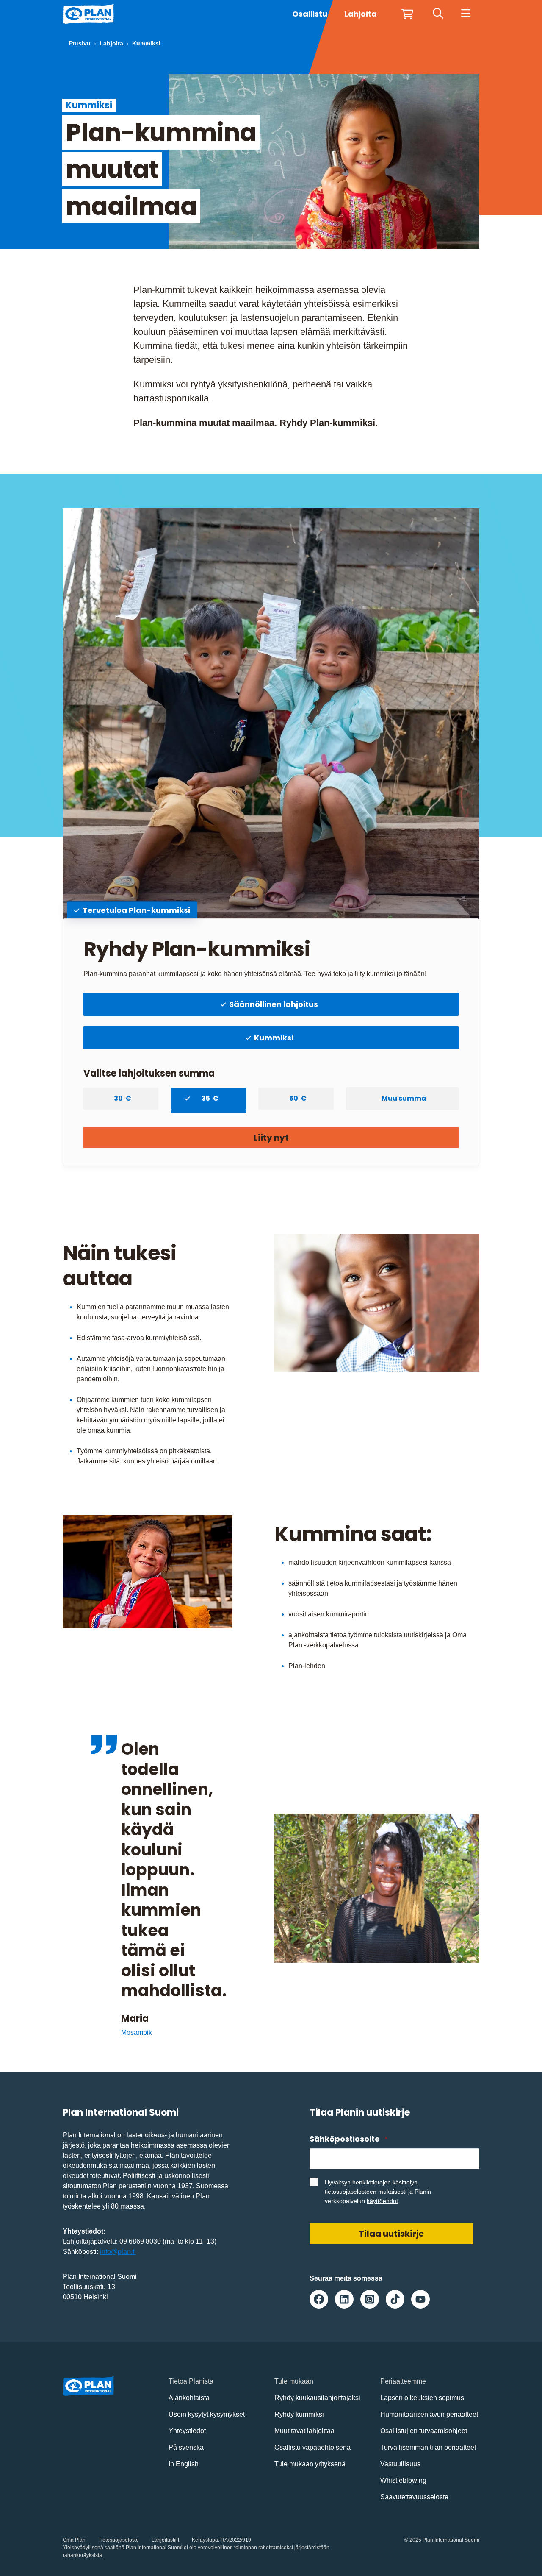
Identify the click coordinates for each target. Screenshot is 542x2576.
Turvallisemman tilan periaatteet (428, 2447)
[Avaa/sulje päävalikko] (466, 14)
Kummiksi (274, 1038)
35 (207, 1098)
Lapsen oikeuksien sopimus (422, 2398)
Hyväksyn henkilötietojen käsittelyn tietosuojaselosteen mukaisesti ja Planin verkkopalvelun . (378, 2192)
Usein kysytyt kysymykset (207, 2414)
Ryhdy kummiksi (299, 2414)
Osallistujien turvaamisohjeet (424, 2431)
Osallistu (310, 14)
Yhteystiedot (187, 2431)
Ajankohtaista (189, 2398)
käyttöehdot (382, 2201)
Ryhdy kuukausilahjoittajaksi (317, 2398)
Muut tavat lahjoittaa (304, 2431)
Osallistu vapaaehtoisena (312, 2447)
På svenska (186, 2447)
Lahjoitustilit (165, 2540)
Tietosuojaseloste (119, 2540)
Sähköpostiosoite (348, 2139)
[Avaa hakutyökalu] (438, 14)
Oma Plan (74, 2540)
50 (295, 1098)
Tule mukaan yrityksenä (310, 2464)
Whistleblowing (403, 2480)
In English (184, 2464)
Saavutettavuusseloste (414, 2497)
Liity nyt (271, 1138)
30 (120, 1098)
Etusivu (80, 43)
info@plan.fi (118, 2252)
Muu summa (404, 1098)
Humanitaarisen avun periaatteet (429, 2414)
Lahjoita (111, 43)
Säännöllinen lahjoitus (274, 1004)
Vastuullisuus (400, 2464)
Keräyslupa (205, 2540)
